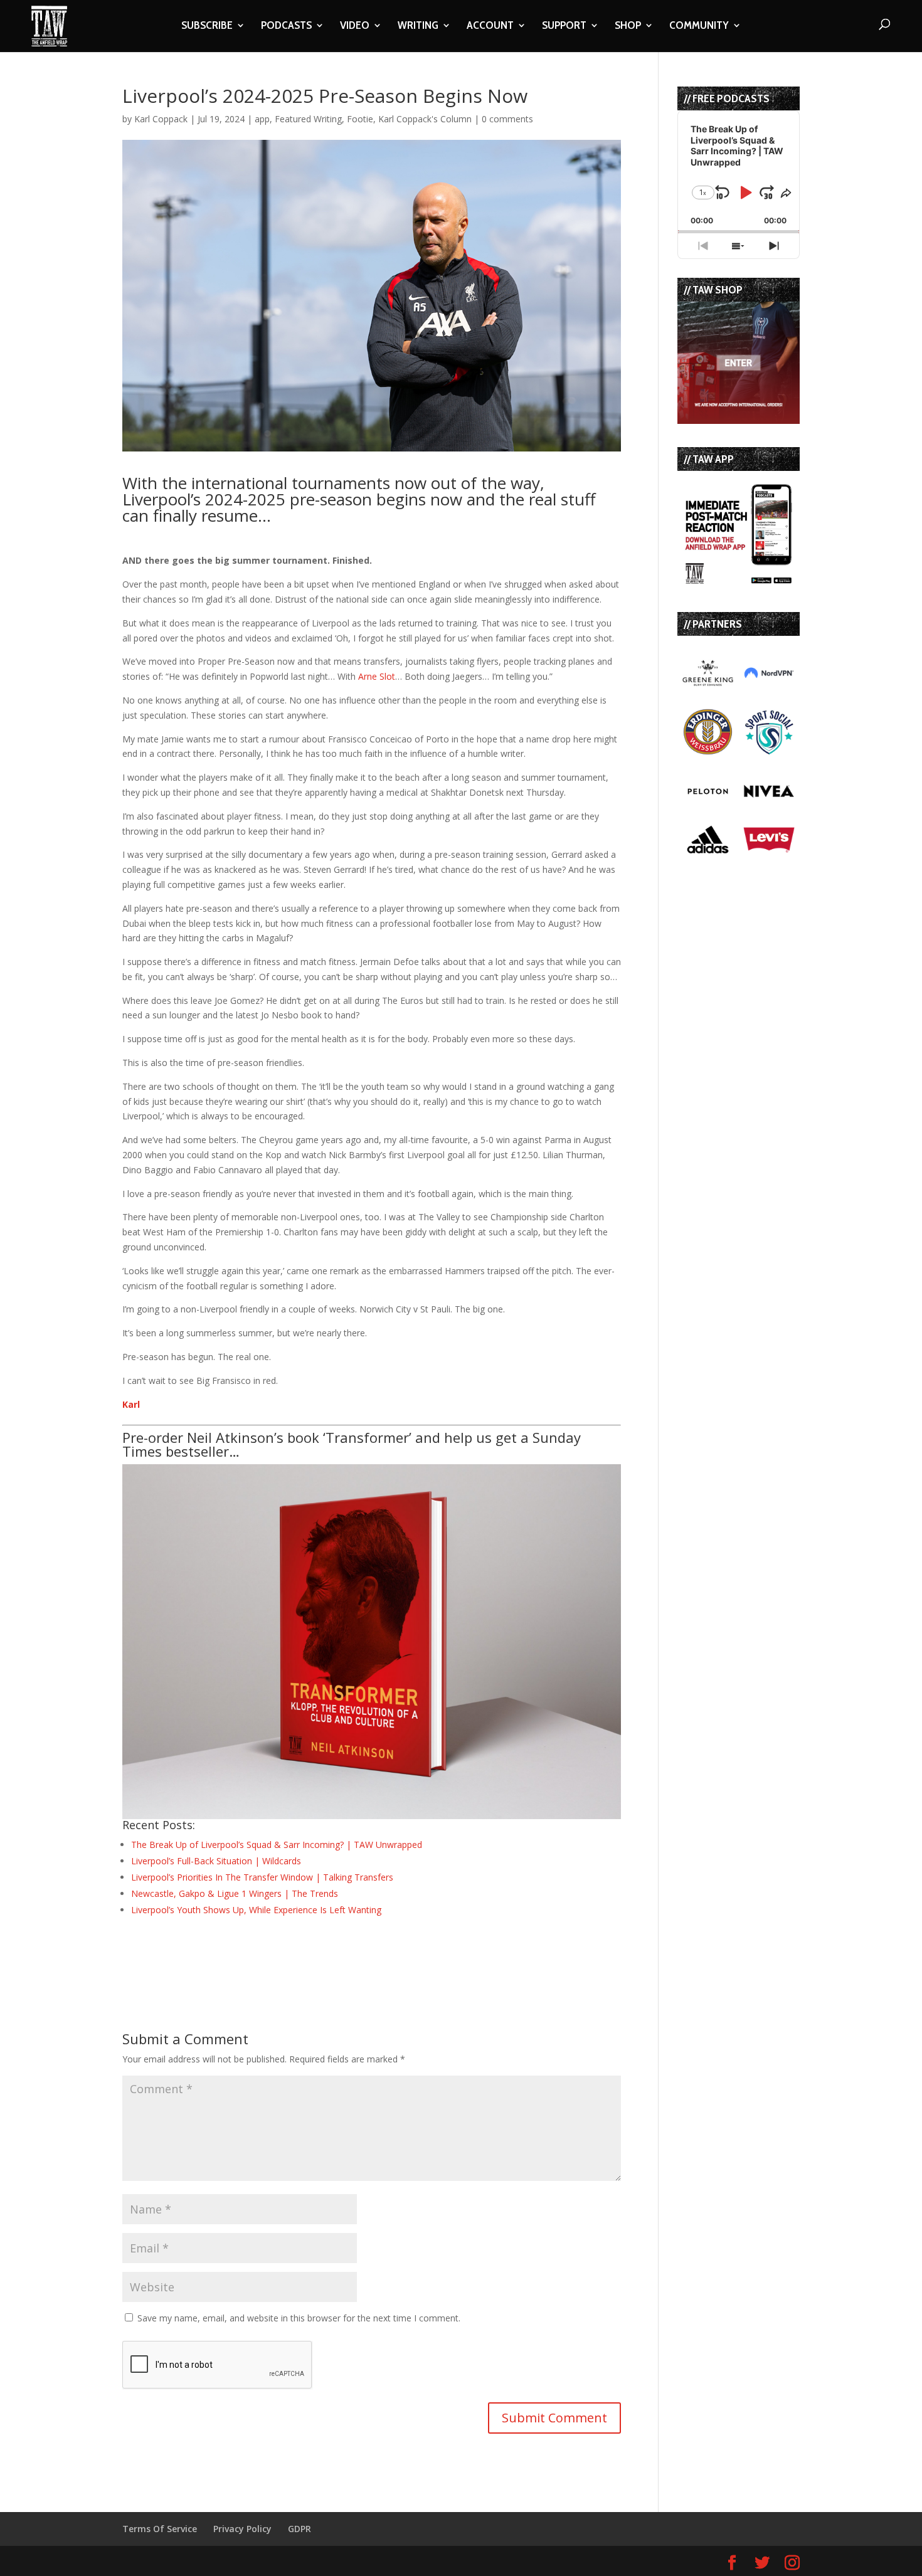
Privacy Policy (242, 2529)
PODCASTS (286, 26)
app (262, 119)
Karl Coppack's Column (425, 119)
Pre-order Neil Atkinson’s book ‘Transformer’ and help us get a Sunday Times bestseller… (352, 1444)
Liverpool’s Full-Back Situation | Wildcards (216, 1861)
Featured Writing (308, 119)
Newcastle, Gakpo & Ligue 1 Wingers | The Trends (235, 1893)
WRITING (418, 26)
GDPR (299, 2529)
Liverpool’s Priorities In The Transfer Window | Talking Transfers (262, 1877)
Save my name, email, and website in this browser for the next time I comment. (299, 2318)
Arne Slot (377, 676)
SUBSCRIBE (207, 26)
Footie (360, 119)
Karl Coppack (161, 119)
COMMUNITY (699, 26)
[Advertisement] (269, 1951)
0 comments (507, 119)
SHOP (628, 26)
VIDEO (355, 26)
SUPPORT (564, 26)
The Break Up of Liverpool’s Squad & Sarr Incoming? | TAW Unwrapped (277, 1845)
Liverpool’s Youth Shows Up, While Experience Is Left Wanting (256, 1910)
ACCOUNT (490, 26)
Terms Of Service (160, 2529)
